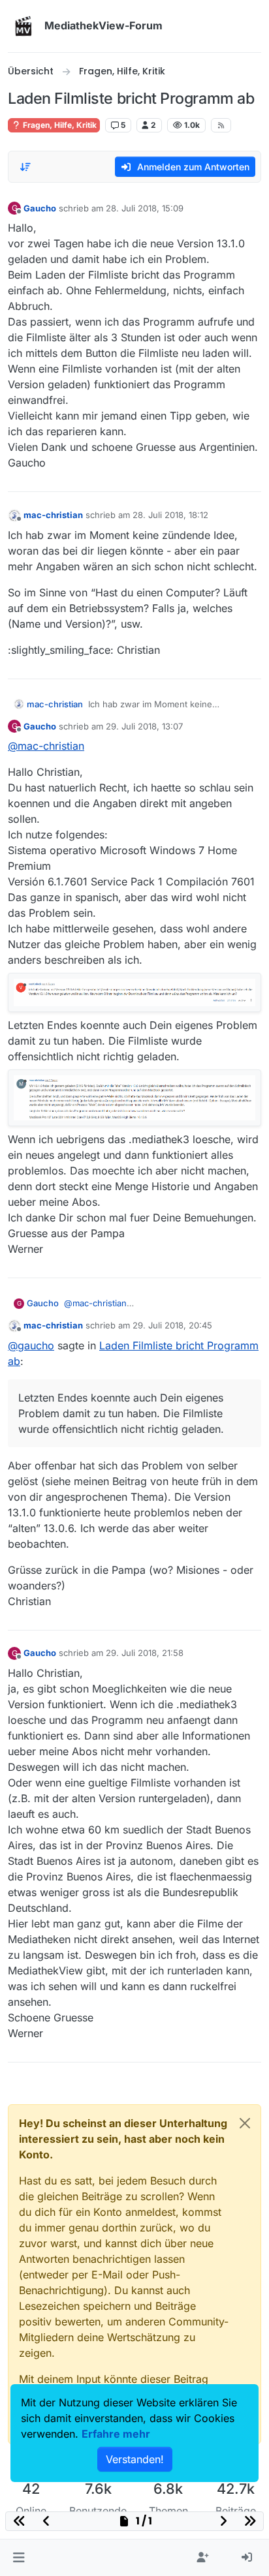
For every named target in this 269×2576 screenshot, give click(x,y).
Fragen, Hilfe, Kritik (59, 125)
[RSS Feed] (221, 125)
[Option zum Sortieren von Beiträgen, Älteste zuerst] (25, 167)
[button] (19, 2558)
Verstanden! (135, 2459)
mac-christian (53, 515)
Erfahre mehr (116, 2434)
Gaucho (40, 208)
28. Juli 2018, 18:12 (170, 515)
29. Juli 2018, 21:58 (145, 1653)
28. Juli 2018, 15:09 (145, 208)
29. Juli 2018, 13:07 (144, 726)
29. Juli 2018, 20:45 (172, 1325)
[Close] (245, 2123)
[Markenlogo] (24, 26)
